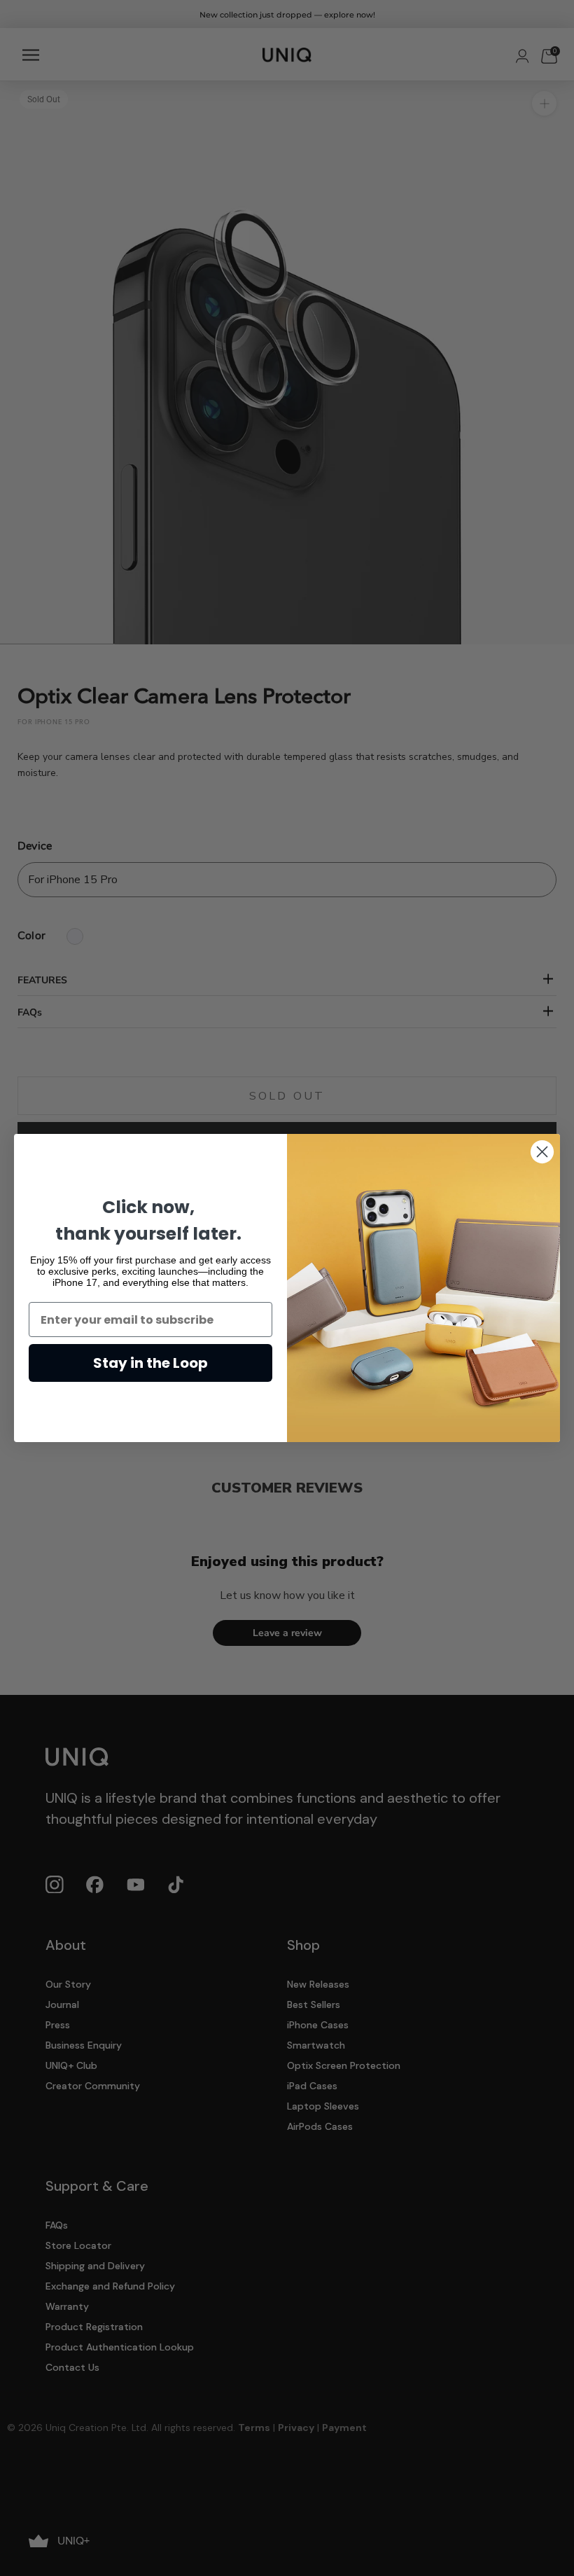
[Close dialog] (542, 1152)
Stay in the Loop (150, 1363)
